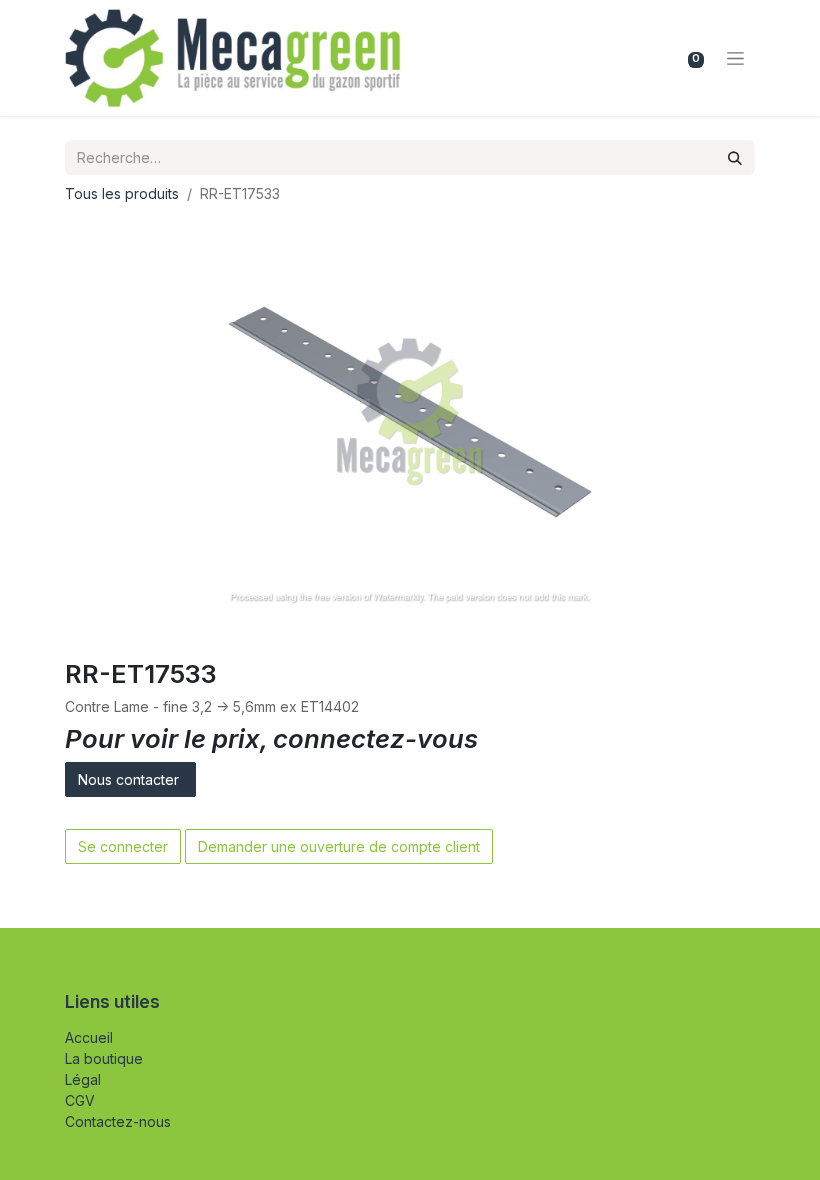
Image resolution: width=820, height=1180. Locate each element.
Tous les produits (122, 193)
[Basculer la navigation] (735, 58)
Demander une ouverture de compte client (339, 846)
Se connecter (123, 846)
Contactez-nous (118, 1121)
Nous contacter (130, 779)
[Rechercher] (735, 157)
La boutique (104, 1058)
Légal (83, 1079)
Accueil (89, 1037)
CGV (80, 1100)
